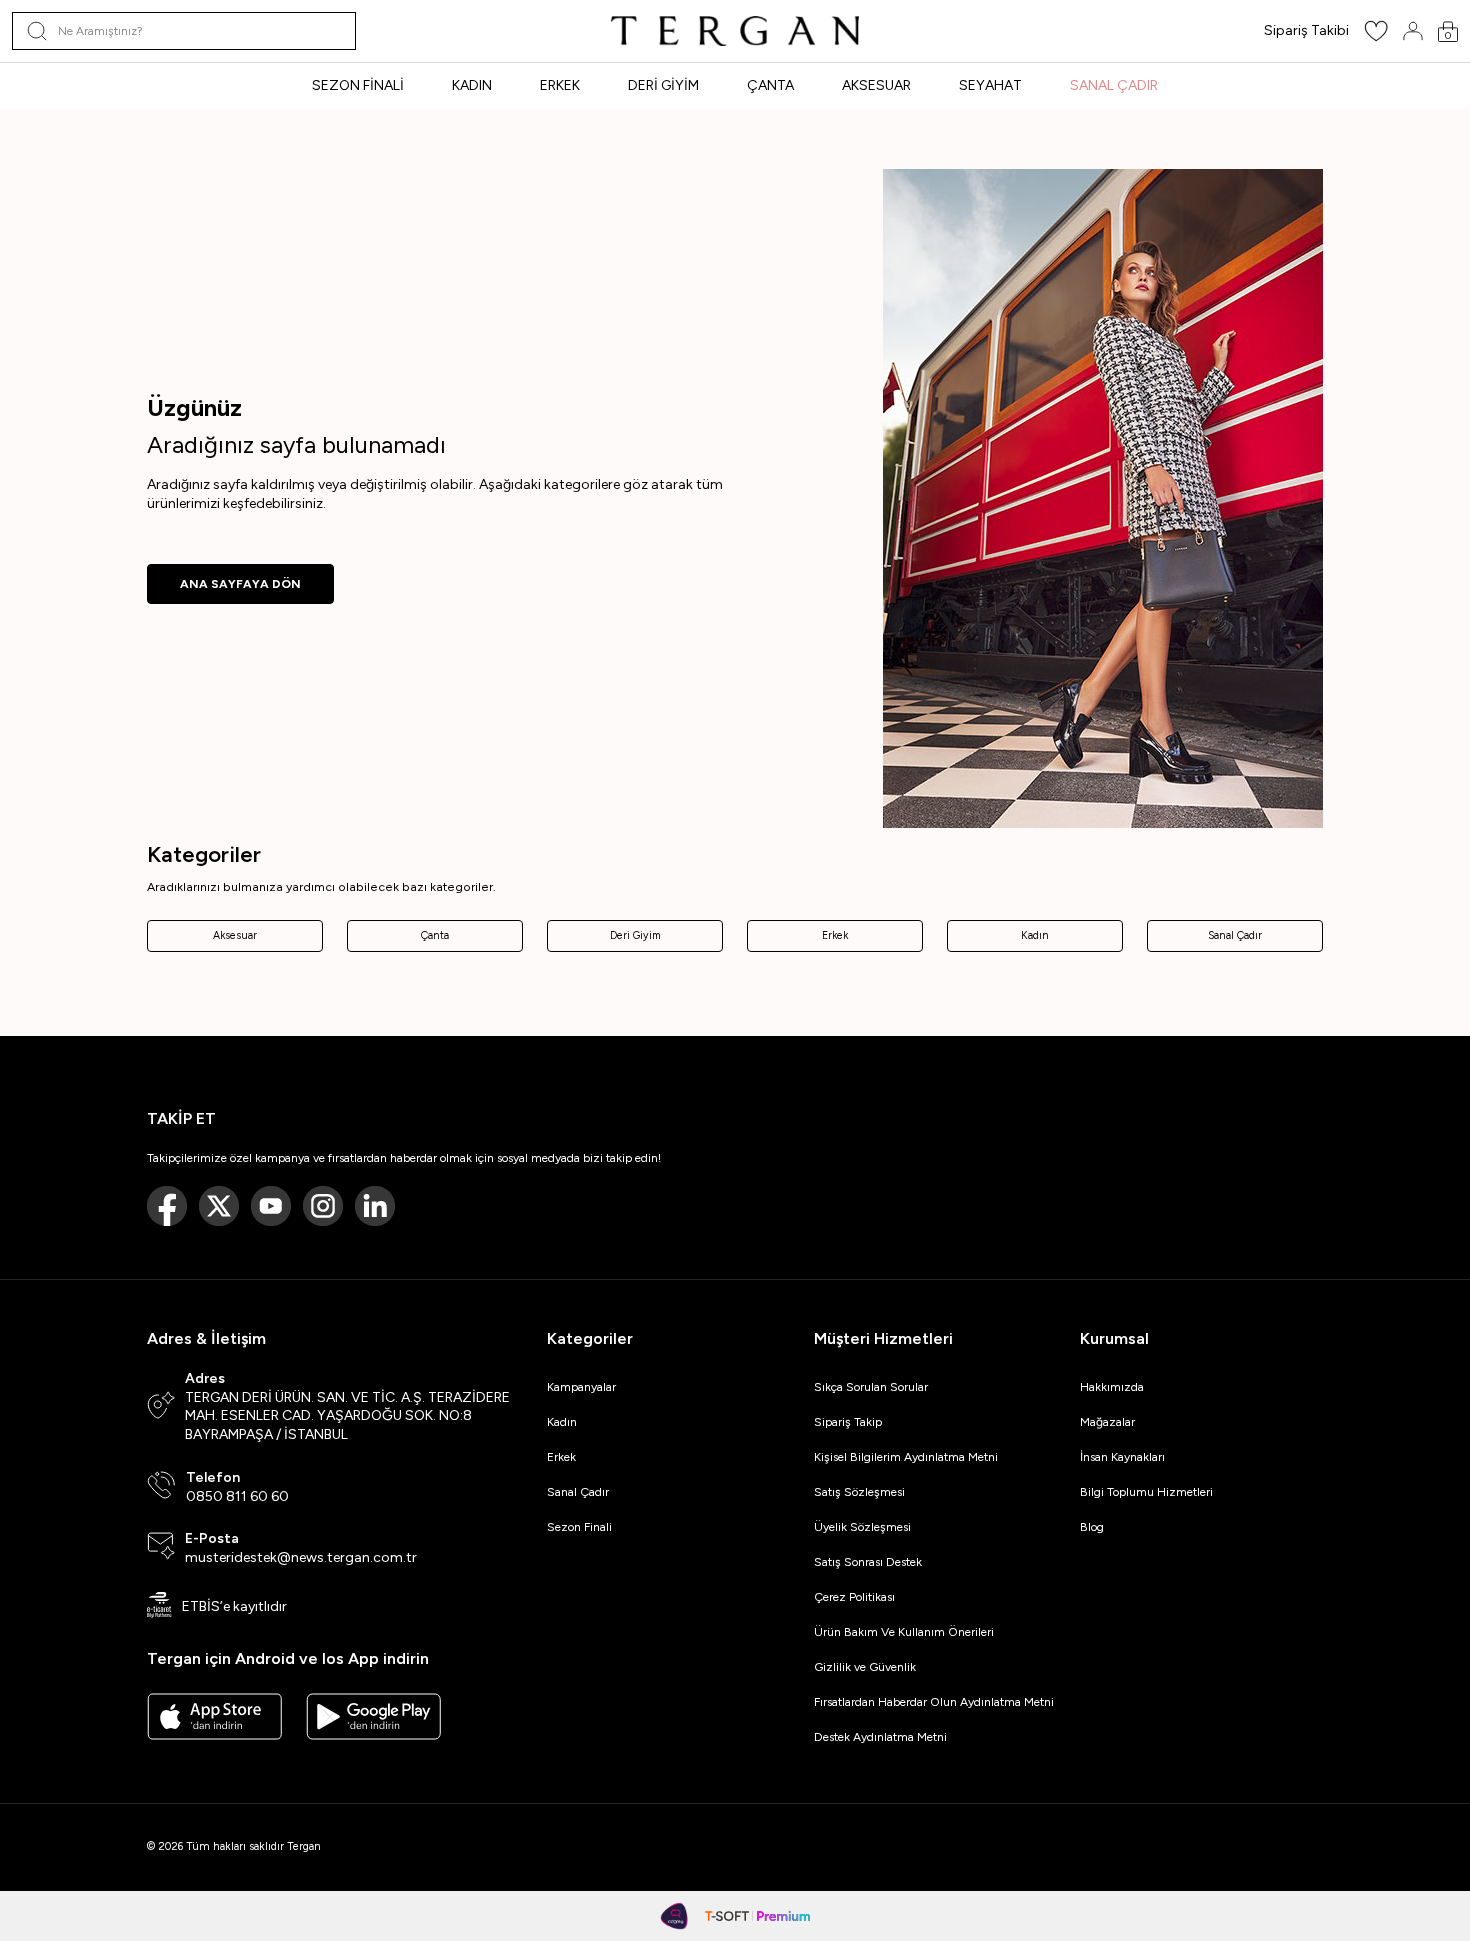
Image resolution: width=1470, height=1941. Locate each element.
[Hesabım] (1413, 31)
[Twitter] (219, 1206)
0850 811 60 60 (237, 1496)
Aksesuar (235, 935)
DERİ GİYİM (663, 85)
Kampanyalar (581, 1387)
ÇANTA (770, 85)
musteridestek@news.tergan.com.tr (301, 1557)
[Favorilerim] (1376, 37)
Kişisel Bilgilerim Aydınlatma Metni (909, 1457)
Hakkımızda (1112, 1387)
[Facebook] (167, 1206)
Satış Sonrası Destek (868, 1562)
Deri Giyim (635, 935)
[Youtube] (271, 1206)
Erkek (835, 935)
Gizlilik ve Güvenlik (865, 1667)
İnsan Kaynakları (1122, 1457)
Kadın (1035, 935)
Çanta (435, 935)
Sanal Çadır (1235, 935)
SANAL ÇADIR (1114, 85)
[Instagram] (323, 1206)
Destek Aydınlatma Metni (880, 1737)
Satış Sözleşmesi (859, 1492)
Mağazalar (1107, 1422)
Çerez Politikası (854, 1597)
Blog (1092, 1527)
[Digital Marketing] (675, 1916)
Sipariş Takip (848, 1422)
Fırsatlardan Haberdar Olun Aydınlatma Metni (934, 1702)
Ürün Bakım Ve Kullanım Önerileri (904, 1632)
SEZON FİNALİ (358, 85)
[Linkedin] (375, 1206)
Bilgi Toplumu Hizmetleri (1146, 1492)
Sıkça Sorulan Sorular (871, 1387)
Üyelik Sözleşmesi (862, 1527)
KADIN (472, 85)
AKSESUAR (876, 85)
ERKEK (560, 85)
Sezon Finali (579, 1527)
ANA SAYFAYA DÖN (240, 584)
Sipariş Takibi (1306, 30)
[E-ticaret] (757, 1916)
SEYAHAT (990, 85)
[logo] (735, 31)
